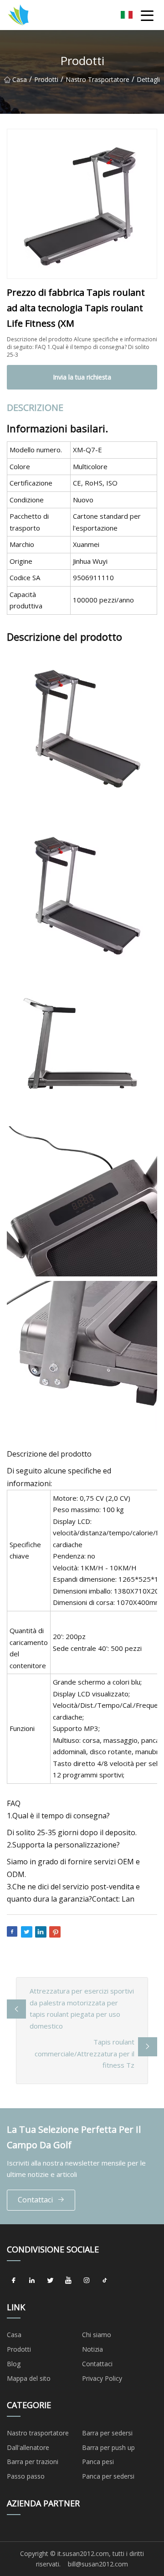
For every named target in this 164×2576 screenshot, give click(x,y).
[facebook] (14, 2281)
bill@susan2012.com (98, 2564)
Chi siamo (97, 2335)
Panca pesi (98, 2462)
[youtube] (68, 2281)
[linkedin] (32, 2281)
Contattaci (35, 2200)
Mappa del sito (29, 2378)
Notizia (92, 2349)
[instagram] (87, 2281)
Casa (20, 79)
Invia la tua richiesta (82, 377)
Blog (14, 2364)
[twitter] (50, 2281)
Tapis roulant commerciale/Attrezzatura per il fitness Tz (85, 2053)
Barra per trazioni (33, 2462)
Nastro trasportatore (97, 79)
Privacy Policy (102, 2378)
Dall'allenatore (28, 2447)
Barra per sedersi (107, 2433)
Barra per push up (108, 2447)
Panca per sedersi (108, 2476)
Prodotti (46, 79)
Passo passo (26, 2476)
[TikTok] (105, 2281)
